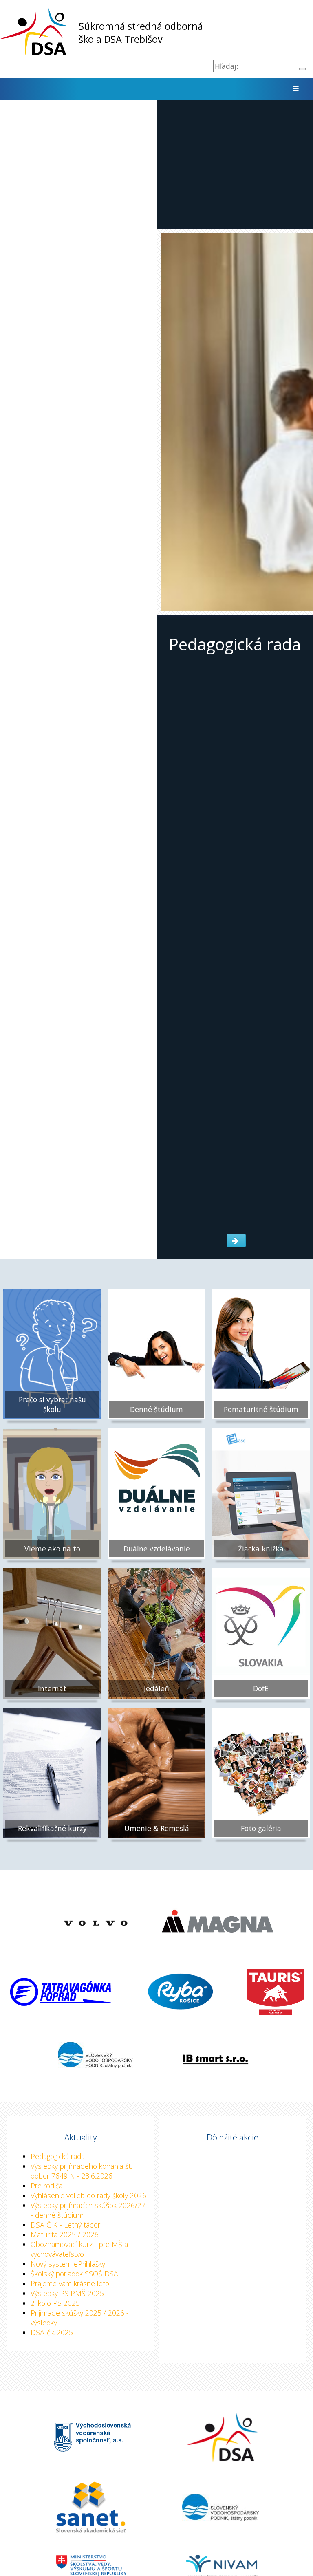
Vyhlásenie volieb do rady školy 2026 (88, 2195)
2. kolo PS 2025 (55, 2303)
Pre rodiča (46, 2186)
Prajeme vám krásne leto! (71, 2283)
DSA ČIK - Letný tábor (65, 2225)
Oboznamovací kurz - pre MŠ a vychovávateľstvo (79, 2249)
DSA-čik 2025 (52, 2332)
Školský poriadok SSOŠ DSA (74, 2274)
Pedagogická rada (58, 2156)
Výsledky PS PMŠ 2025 (67, 2293)
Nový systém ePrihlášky (68, 2264)
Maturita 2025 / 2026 (65, 2234)
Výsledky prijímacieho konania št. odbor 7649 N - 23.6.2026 (81, 2171)
